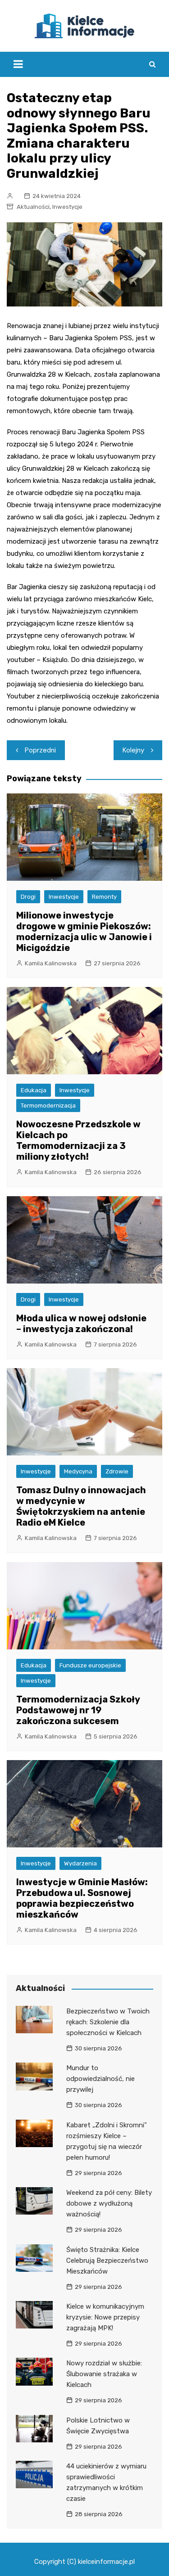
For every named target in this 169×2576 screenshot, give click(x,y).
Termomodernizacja (48, 1106)
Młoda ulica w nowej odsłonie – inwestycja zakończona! (81, 1324)
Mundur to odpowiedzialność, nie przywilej (100, 2079)
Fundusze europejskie (90, 1665)
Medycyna (78, 1471)
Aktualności (33, 207)
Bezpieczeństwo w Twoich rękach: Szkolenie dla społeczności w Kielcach (108, 2022)
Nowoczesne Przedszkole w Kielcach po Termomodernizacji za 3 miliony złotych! (78, 1140)
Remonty (104, 897)
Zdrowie (117, 1471)
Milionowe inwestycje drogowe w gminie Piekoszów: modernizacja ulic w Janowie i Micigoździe (84, 932)
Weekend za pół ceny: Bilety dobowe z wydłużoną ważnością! (109, 2203)
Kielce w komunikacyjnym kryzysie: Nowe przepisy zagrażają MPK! (105, 2317)
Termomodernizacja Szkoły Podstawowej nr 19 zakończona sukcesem (78, 1710)
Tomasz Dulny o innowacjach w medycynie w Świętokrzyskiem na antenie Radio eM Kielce (81, 1506)
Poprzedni (40, 750)
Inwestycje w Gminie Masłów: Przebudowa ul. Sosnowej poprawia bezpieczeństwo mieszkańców (82, 1898)
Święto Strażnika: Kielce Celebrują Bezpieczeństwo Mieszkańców (107, 2261)
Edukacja (34, 1090)
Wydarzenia (80, 1863)
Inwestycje (67, 207)
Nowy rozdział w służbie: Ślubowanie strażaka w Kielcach (104, 2374)
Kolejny (133, 750)
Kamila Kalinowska (51, 963)
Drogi (28, 897)
